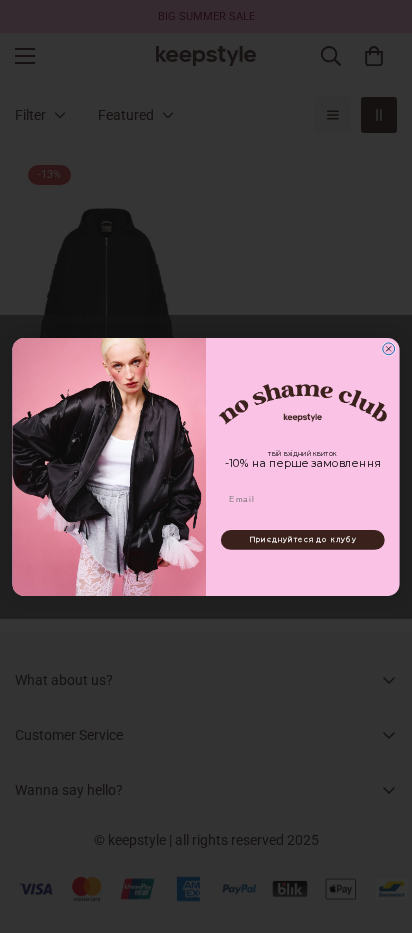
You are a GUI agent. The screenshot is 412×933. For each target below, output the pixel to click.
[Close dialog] (389, 348)
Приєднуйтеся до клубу (303, 539)
